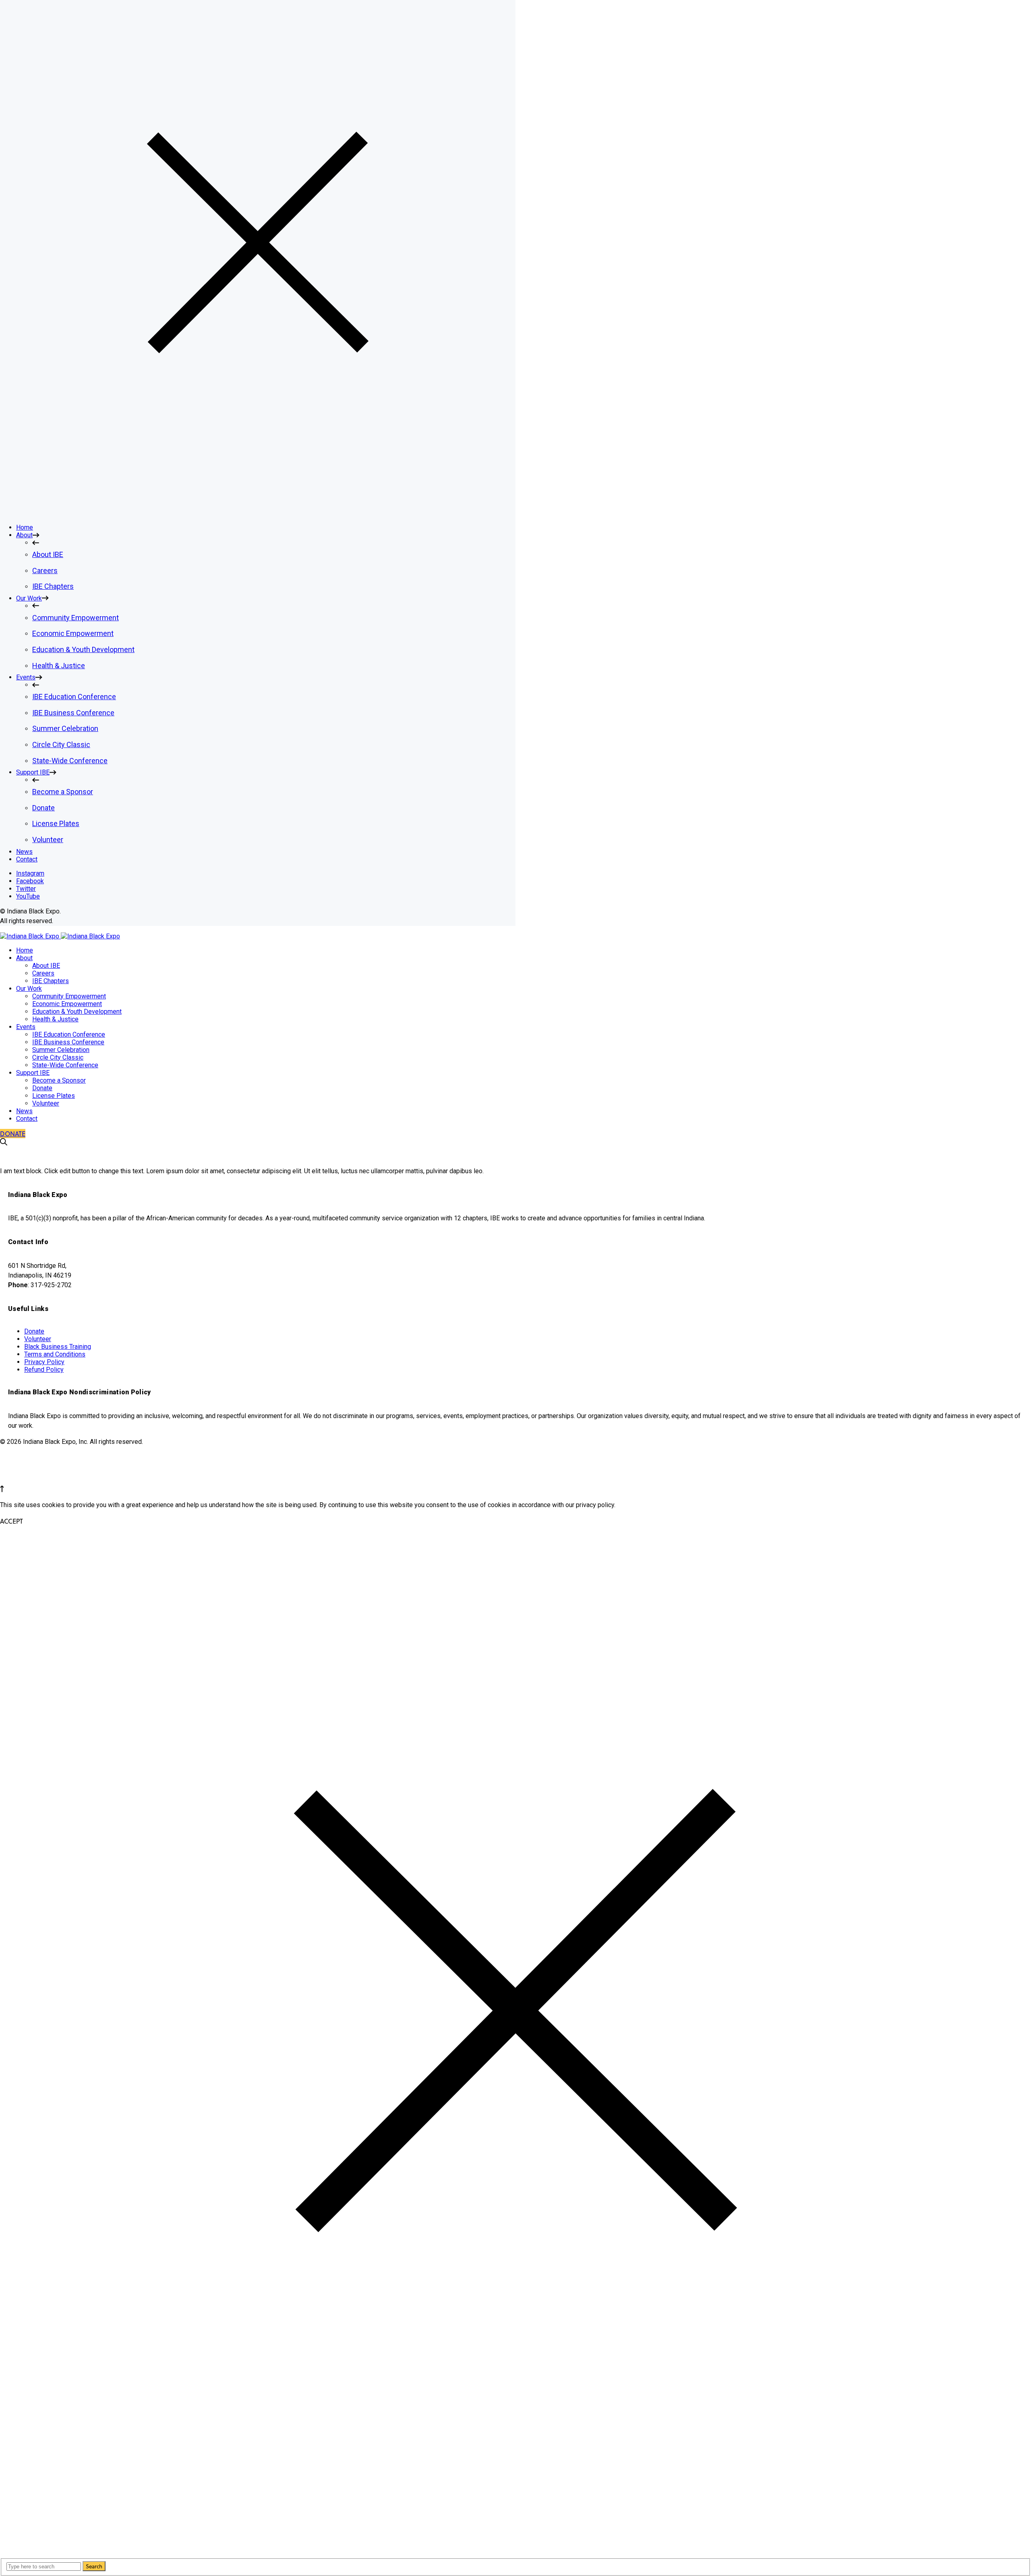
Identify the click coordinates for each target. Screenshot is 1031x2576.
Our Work (29, 989)
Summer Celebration (61, 1050)
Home (25, 950)
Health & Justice (55, 1019)
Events (26, 1027)
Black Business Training (58, 1347)
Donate (42, 1088)
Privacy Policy (44, 1362)
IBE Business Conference (68, 1042)
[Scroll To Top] (2, 1490)
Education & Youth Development (77, 1012)
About (24, 958)
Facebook (30, 881)
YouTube (28, 896)
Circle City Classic (58, 1057)
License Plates (54, 1096)
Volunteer (46, 1103)
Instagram (30, 873)
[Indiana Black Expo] (60, 936)
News (24, 1111)
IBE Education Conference (69, 1034)
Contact (27, 1119)
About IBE (46, 966)
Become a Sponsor (59, 1080)
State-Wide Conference (65, 1065)
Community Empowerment (69, 996)
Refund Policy (44, 1370)
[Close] (258, 513)
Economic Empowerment (67, 1004)
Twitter (26, 889)
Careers (43, 973)
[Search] (4, 1143)
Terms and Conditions (55, 1354)
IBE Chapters (51, 981)
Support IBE (33, 1073)
